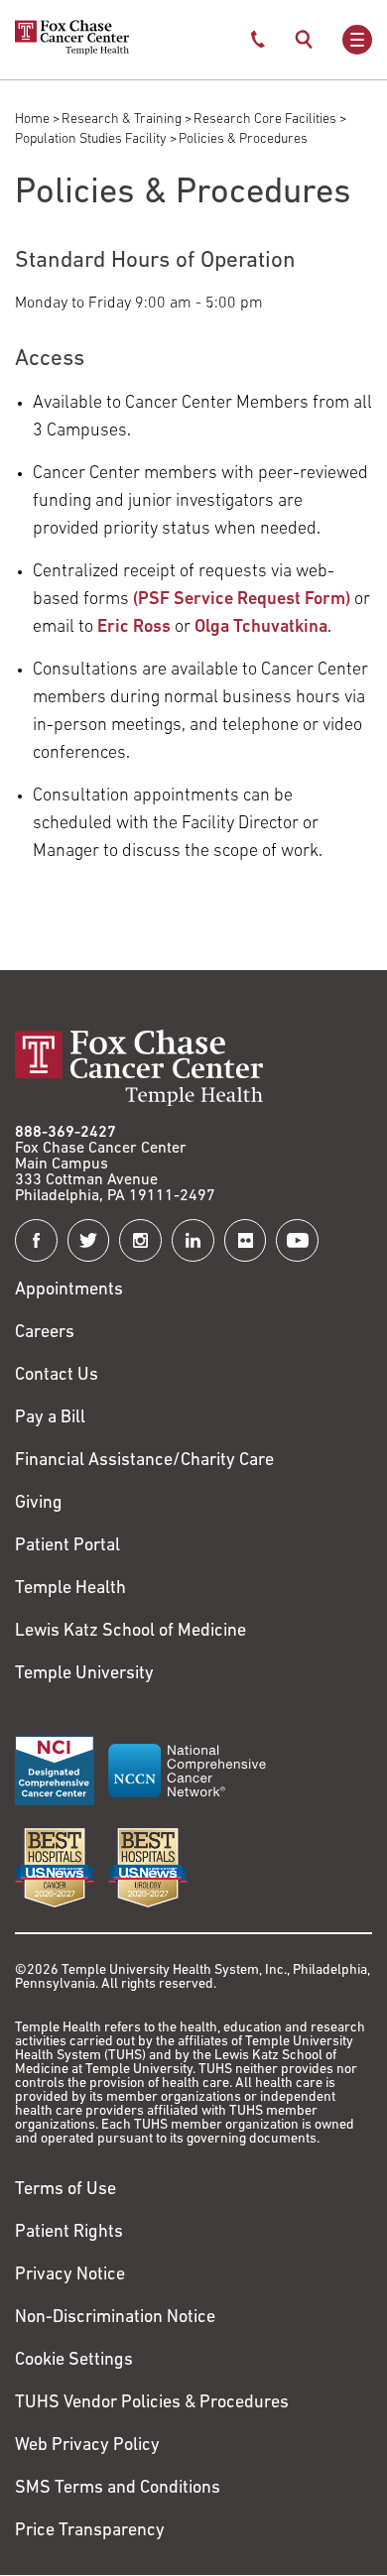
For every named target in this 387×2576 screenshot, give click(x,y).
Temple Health (70, 1589)
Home (32, 120)
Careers (45, 1333)
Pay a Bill (50, 1418)
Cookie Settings (74, 2361)
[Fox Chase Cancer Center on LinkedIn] (193, 1240)
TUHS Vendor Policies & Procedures (152, 2403)
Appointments (69, 1290)
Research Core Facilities (265, 120)
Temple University (84, 1674)
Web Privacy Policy (87, 2446)
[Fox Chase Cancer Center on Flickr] (246, 1240)
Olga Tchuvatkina (261, 628)
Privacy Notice (70, 2275)
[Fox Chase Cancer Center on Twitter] (89, 1240)
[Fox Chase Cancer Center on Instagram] (140, 1240)
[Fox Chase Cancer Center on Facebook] (36, 1240)
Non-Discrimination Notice (115, 2318)
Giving (39, 1504)
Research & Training (122, 120)
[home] (72, 52)
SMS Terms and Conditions (118, 2489)
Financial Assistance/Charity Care (144, 1461)
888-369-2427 (65, 1133)
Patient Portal (67, 1546)
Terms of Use (65, 2190)
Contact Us (57, 1376)
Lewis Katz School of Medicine (130, 1632)
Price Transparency (90, 2531)
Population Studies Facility (91, 139)
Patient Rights (69, 2233)
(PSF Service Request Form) (242, 600)
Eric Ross (136, 628)
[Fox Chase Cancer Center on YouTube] (297, 1240)
